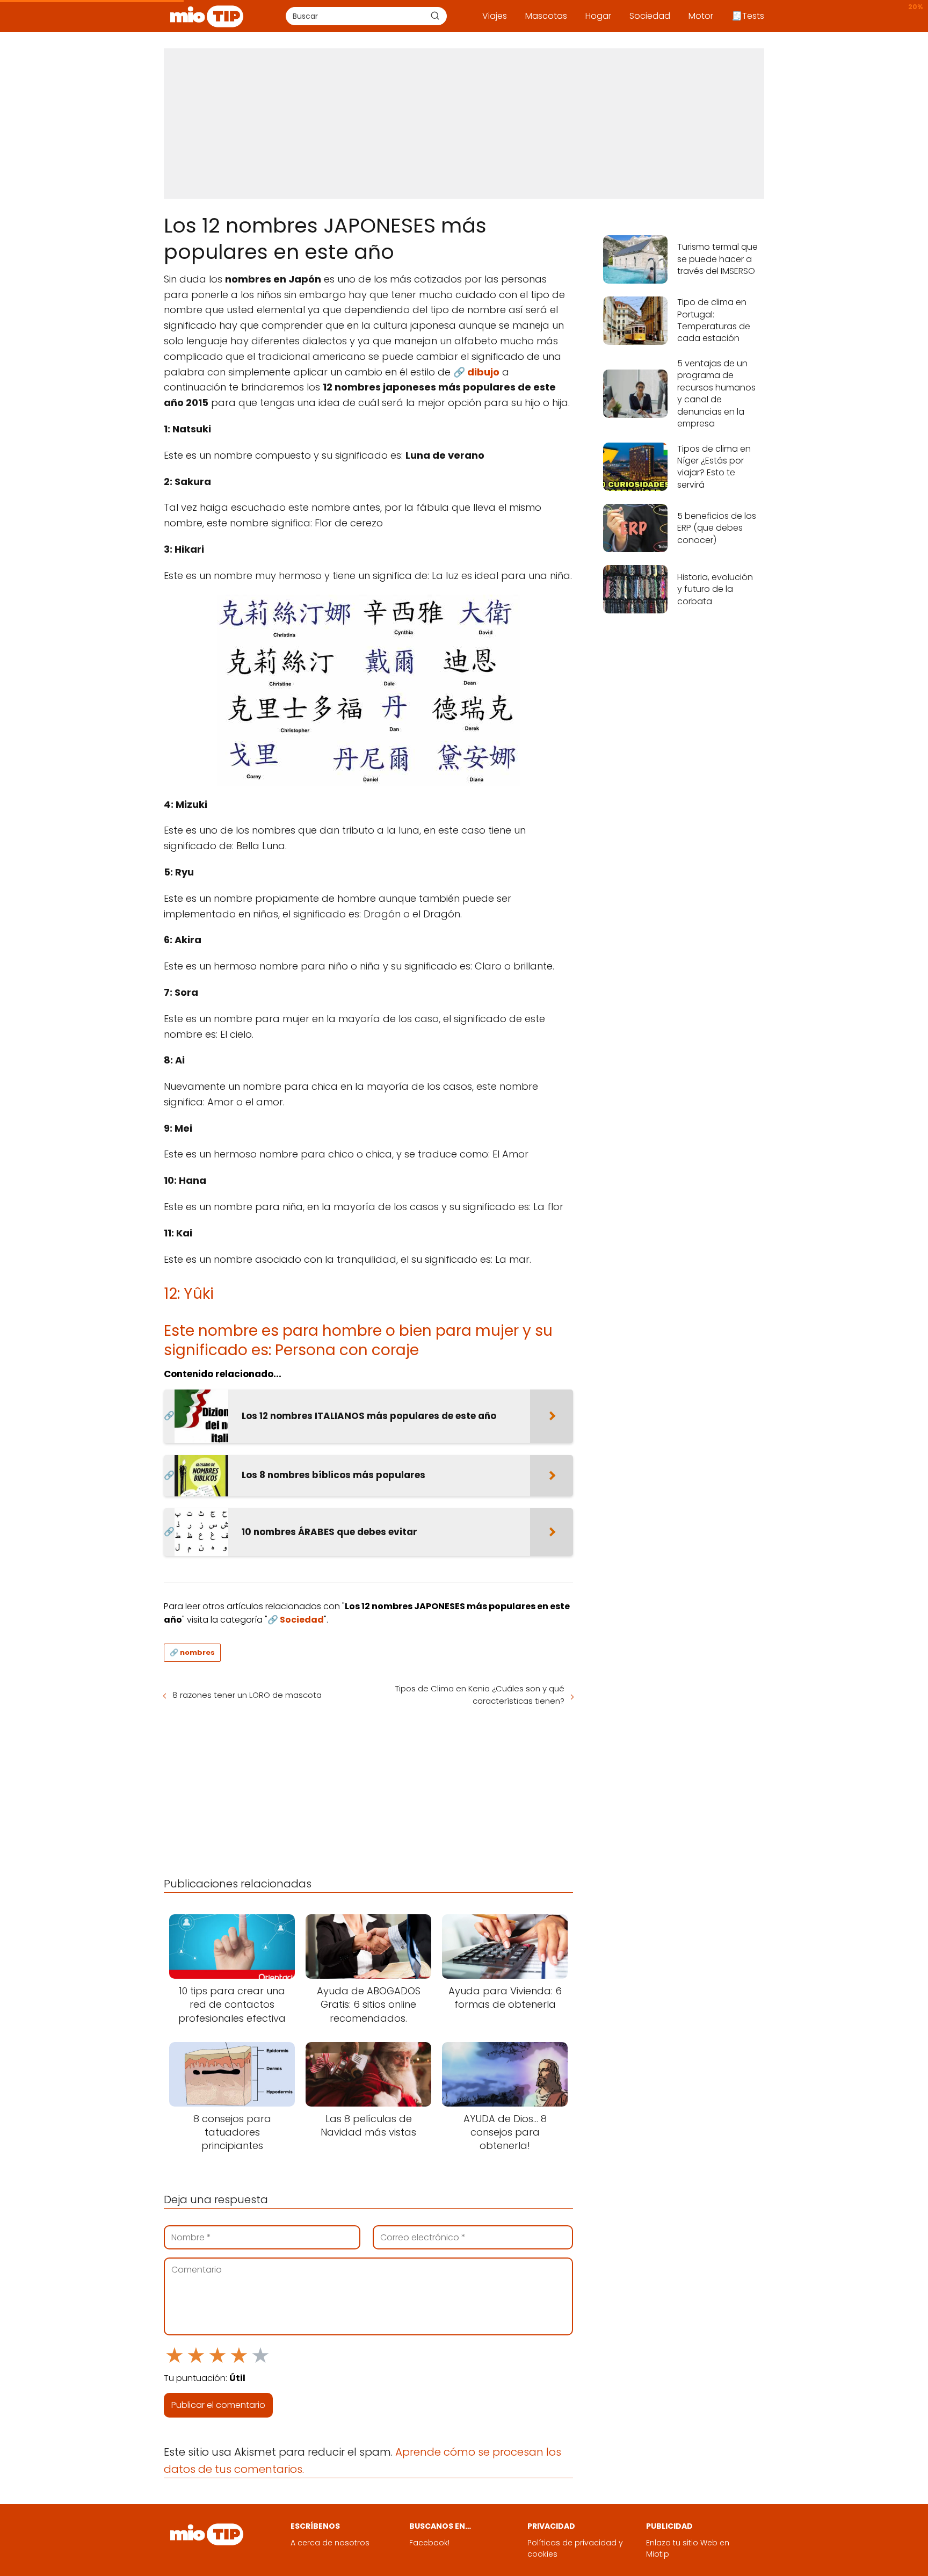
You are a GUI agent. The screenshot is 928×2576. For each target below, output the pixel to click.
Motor (701, 16)
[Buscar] (435, 16)
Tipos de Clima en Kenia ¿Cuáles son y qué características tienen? (480, 1695)
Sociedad (650, 16)
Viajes (495, 16)
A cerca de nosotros (330, 2543)
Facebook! (429, 2543)
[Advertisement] (464, 124)
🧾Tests (748, 16)
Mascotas (546, 16)
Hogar (598, 16)
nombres (197, 1652)
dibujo (483, 372)
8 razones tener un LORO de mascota (247, 1695)
